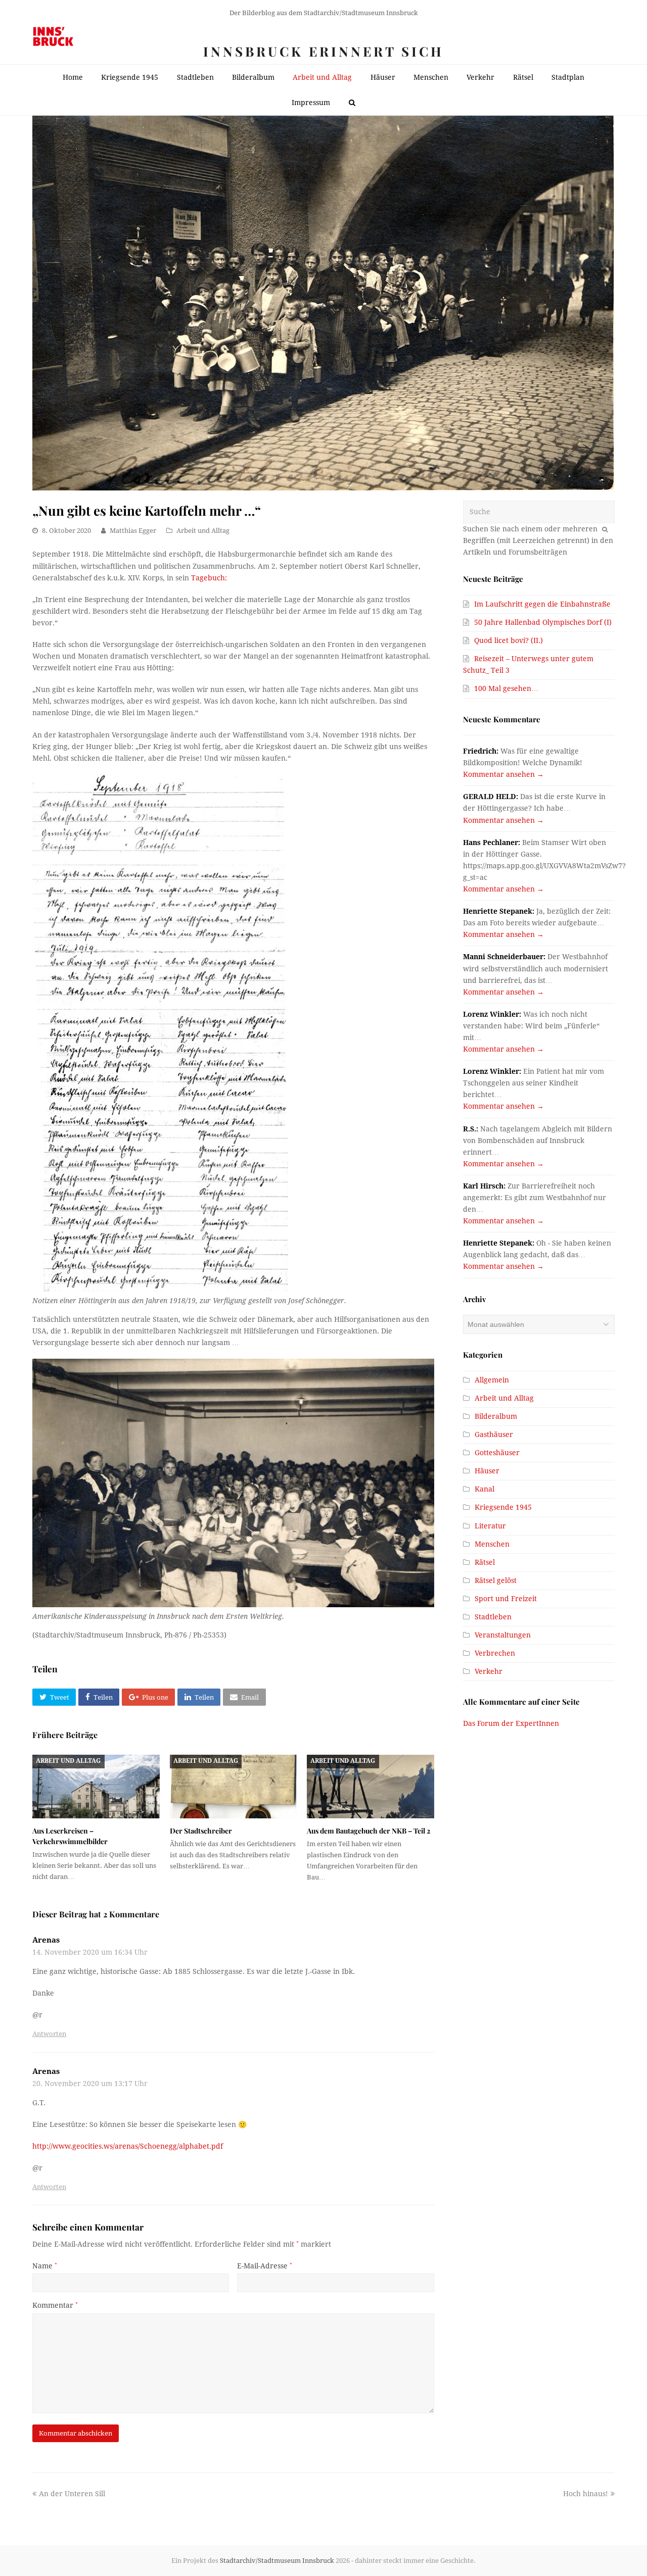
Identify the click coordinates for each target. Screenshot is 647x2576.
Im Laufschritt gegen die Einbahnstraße (542, 604)
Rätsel (485, 1562)
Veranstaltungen (503, 1635)
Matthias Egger (133, 531)
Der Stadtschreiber (201, 1831)
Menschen (492, 1544)
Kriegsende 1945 (503, 1507)
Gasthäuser (494, 1434)
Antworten (49, 2034)
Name (45, 2266)
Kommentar (55, 2305)
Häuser (487, 1471)
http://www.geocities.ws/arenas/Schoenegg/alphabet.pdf (128, 2146)
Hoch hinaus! (586, 2494)
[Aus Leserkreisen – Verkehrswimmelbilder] (96, 1787)
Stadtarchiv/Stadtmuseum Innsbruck (277, 2561)
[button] (54, 1697)
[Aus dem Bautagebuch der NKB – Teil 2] (371, 1787)
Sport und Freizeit (506, 1599)
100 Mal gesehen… (506, 688)
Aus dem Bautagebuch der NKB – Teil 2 (368, 1831)
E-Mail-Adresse (265, 2266)
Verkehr (489, 1671)
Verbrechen (495, 1653)
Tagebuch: (209, 578)
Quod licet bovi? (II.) (509, 640)
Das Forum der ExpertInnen (511, 1723)
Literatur (490, 1526)
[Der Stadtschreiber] (234, 1787)
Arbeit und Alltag (203, 531)
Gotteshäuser (497, 1453)
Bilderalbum (496, 1416)
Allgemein (492, 1380)
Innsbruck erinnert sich (323, 51)
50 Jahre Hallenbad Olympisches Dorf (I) (543, 622)
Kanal (484, 1489)
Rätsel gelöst (496, 1580)
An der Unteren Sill (72, 2494)
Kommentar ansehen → (503, 774)
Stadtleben (493, 1617)
